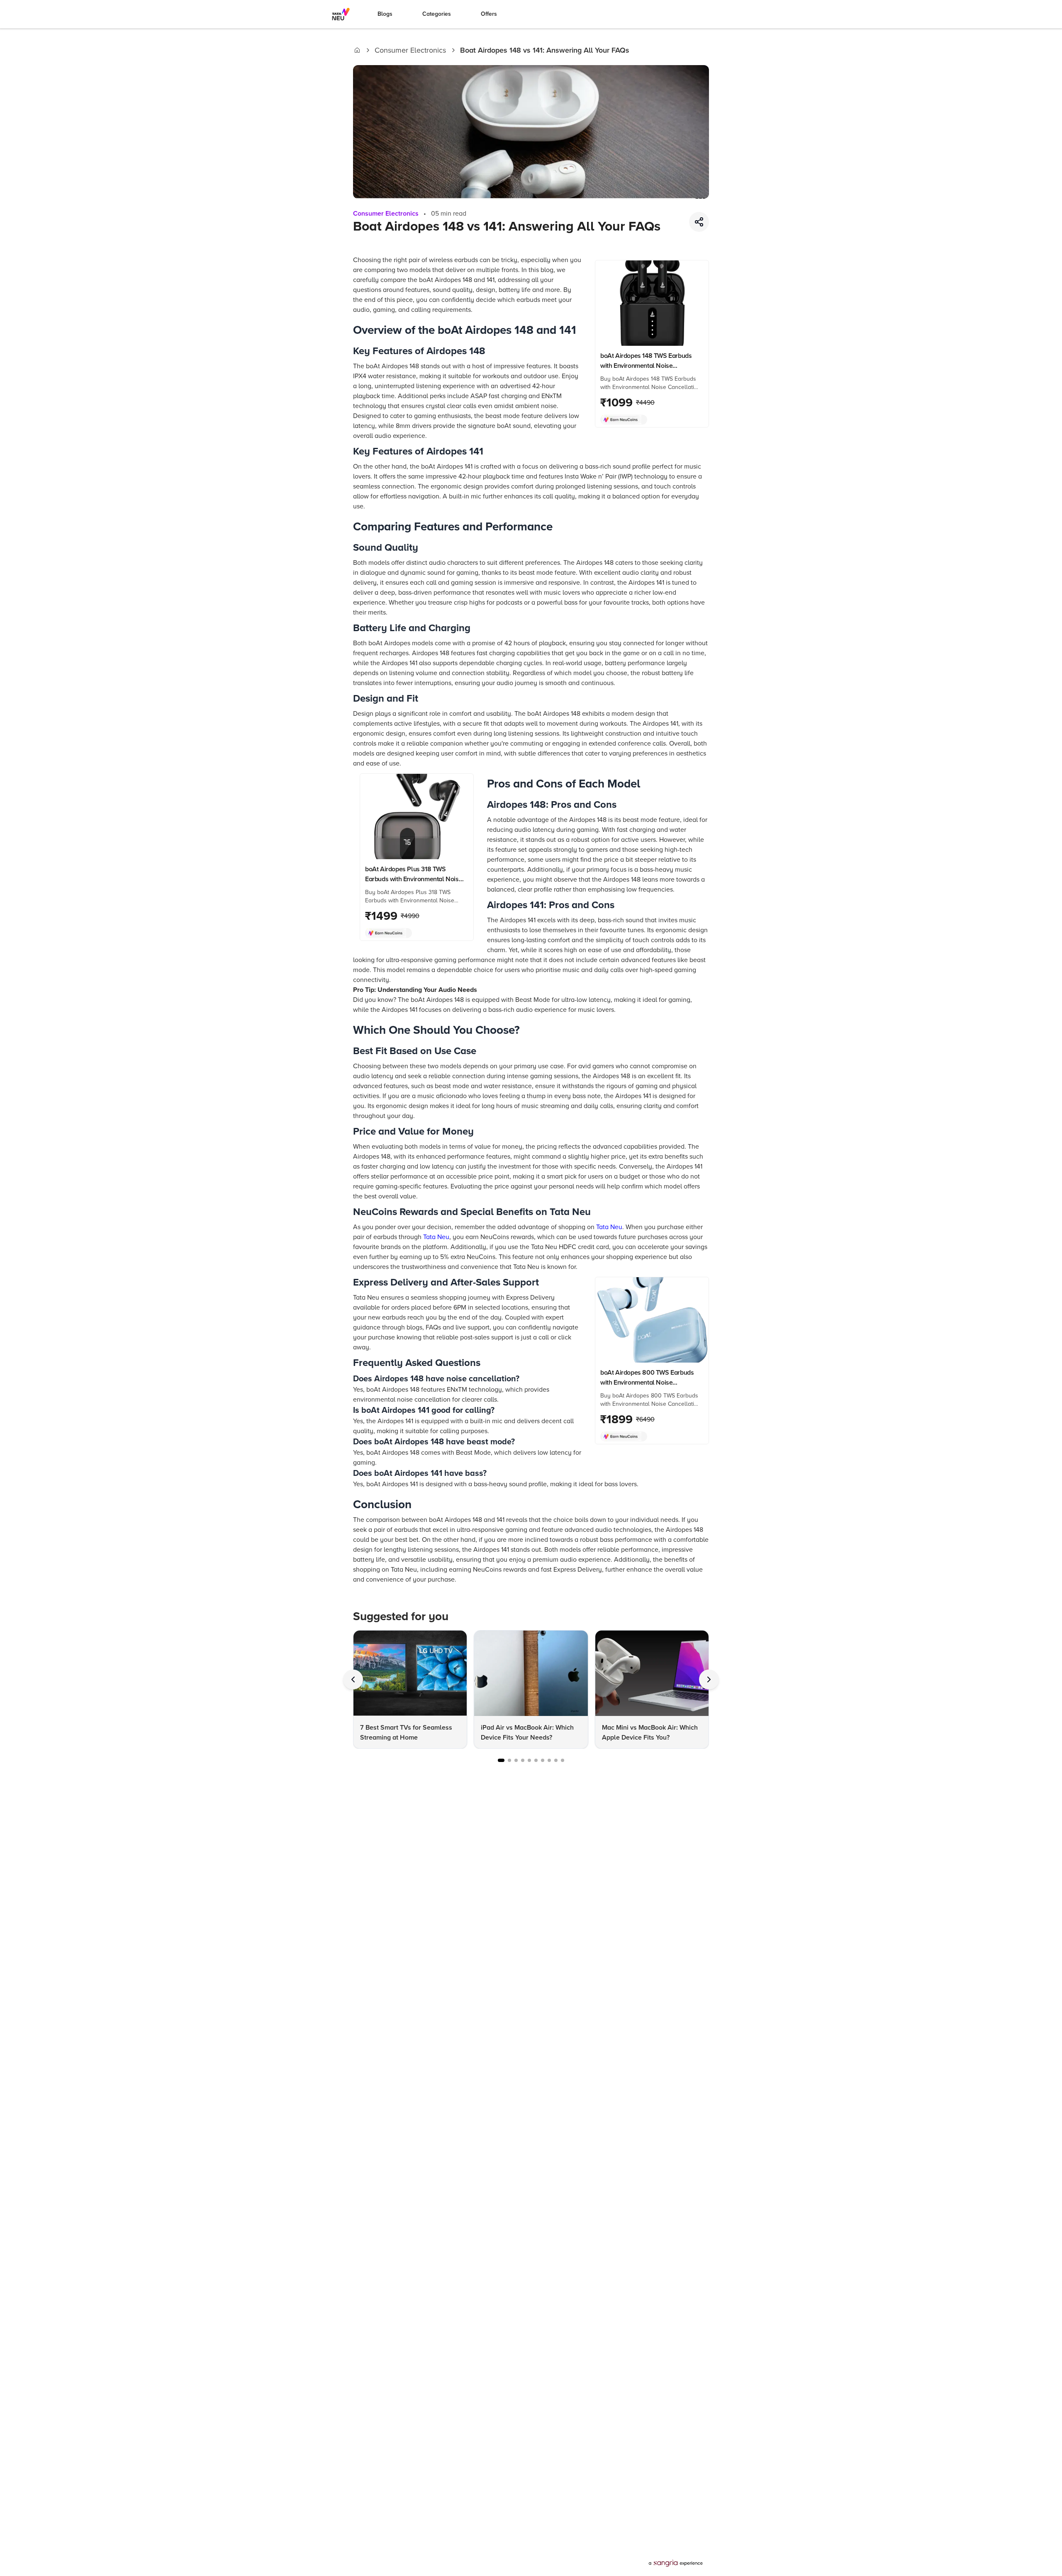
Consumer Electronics (410, 50)
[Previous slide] (353, 1679)
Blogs (385, 14)
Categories (437, 14)
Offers (489, 14)
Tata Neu (609, 1227)
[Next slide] (709, 1679)
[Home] (357, 50)
